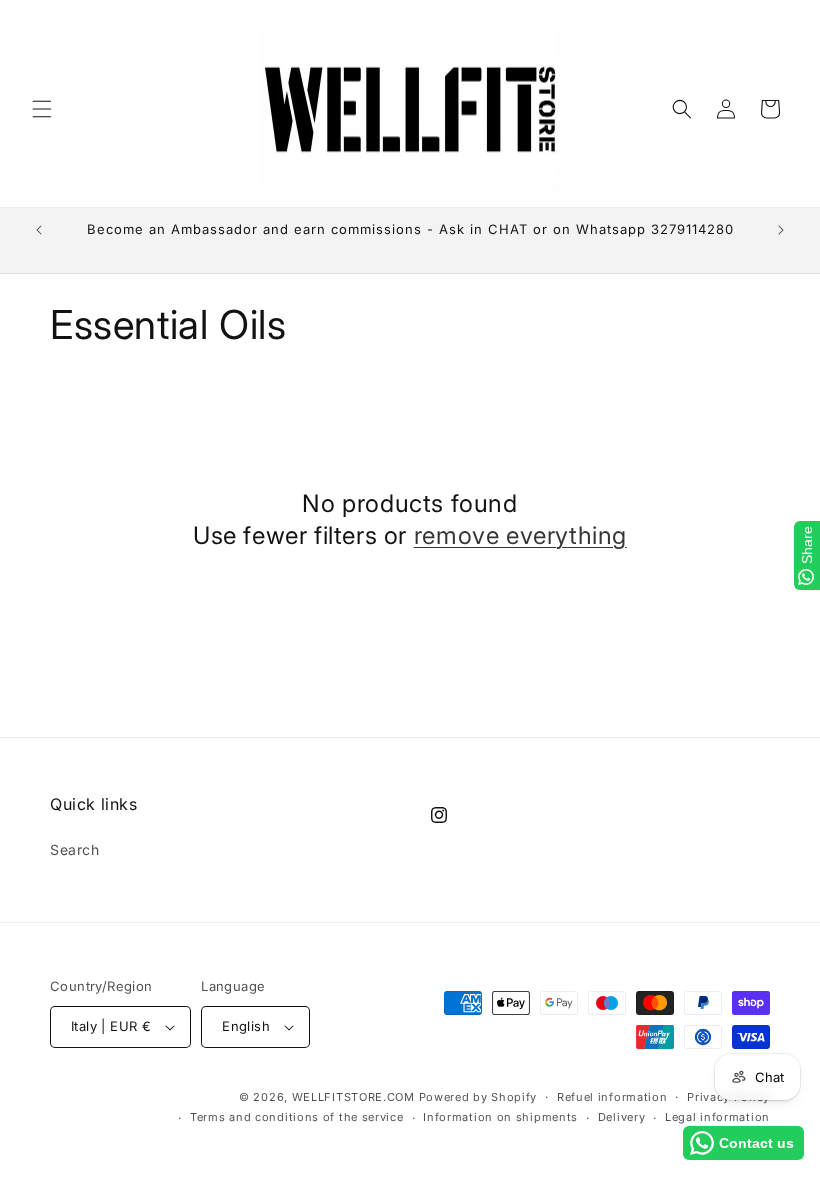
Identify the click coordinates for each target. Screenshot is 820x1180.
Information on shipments (500, 1117)
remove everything (520, 535)
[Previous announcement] (39, 230)
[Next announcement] (781, 230)
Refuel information (612, 1097)
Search (75, 849)
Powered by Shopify (478, 1097)
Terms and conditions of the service (297, 1117)
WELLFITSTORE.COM (353, 1097)
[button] (42, 109)
